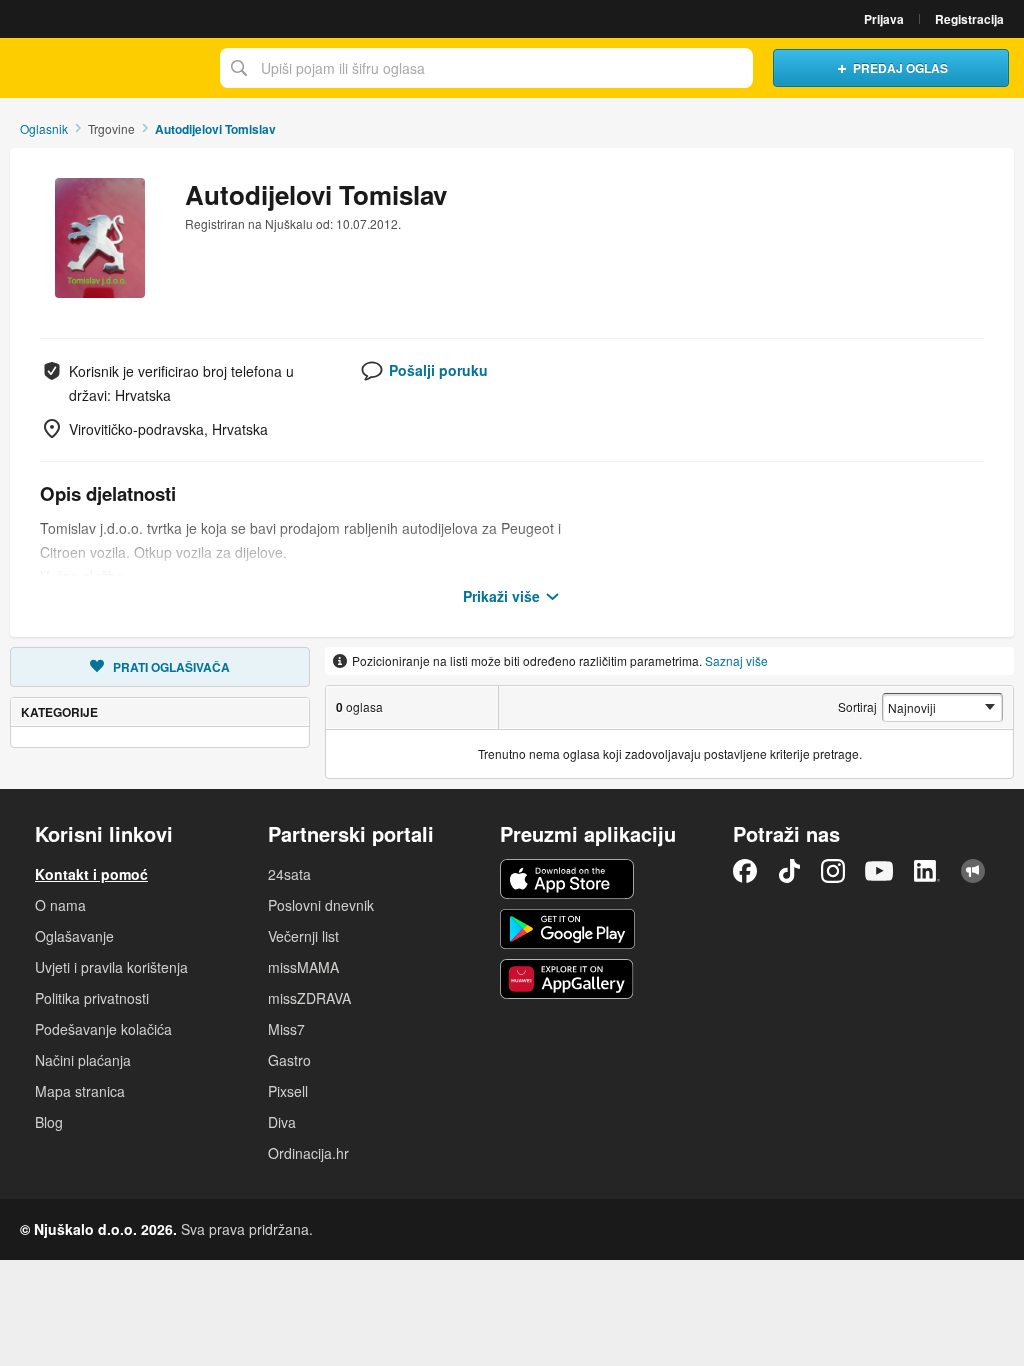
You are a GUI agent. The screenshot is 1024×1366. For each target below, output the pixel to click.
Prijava (884, 19)
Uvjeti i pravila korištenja (111, 967)
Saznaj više (736, 660)
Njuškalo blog (973, 871)
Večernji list (303, 936)
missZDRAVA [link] (309, 998)
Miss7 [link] (286, 1029)
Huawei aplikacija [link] (567, 979)
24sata (289, 874)
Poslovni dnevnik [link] (321, 905)
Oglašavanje (74, 936)
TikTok (789, 871)
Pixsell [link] (288, 1091)
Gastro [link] (289, 1060)
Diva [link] (282, 1122)
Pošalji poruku (438, 370)
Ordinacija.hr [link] (308, 1153)
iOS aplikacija (567, 879)
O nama (60, 905)
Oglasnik (44, 128)
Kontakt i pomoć (91, 874)
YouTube (879, 871)
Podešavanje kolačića (103, 1029)
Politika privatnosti (92, 998)
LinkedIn (927, 871)
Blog (49, 1122)
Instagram (833, 871)
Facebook (745, 871)
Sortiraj (857, 706)
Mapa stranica (80, 1091)
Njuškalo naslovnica (105, 68)
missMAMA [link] (303, 967)
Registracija (969, 19)
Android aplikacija (567, 929)
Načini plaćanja (83, 1060)
